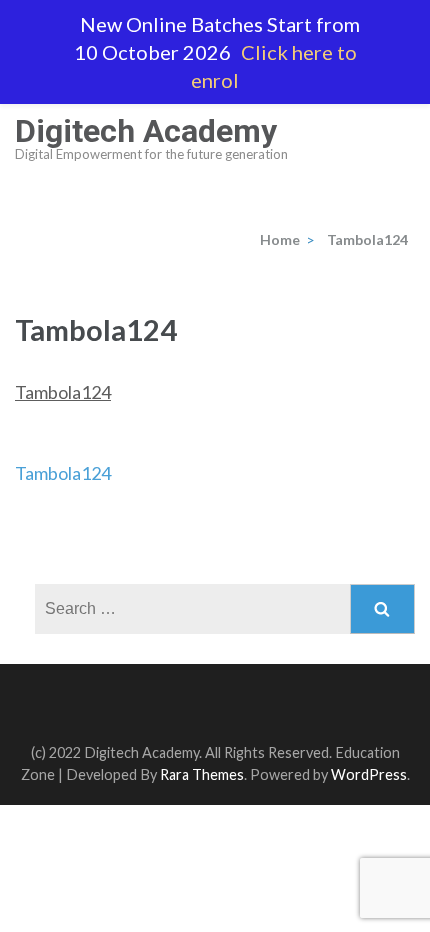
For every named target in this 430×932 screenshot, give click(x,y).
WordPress (369, 774)
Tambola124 (63, 392)
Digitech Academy (146, 131)
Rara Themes (202, 774)
